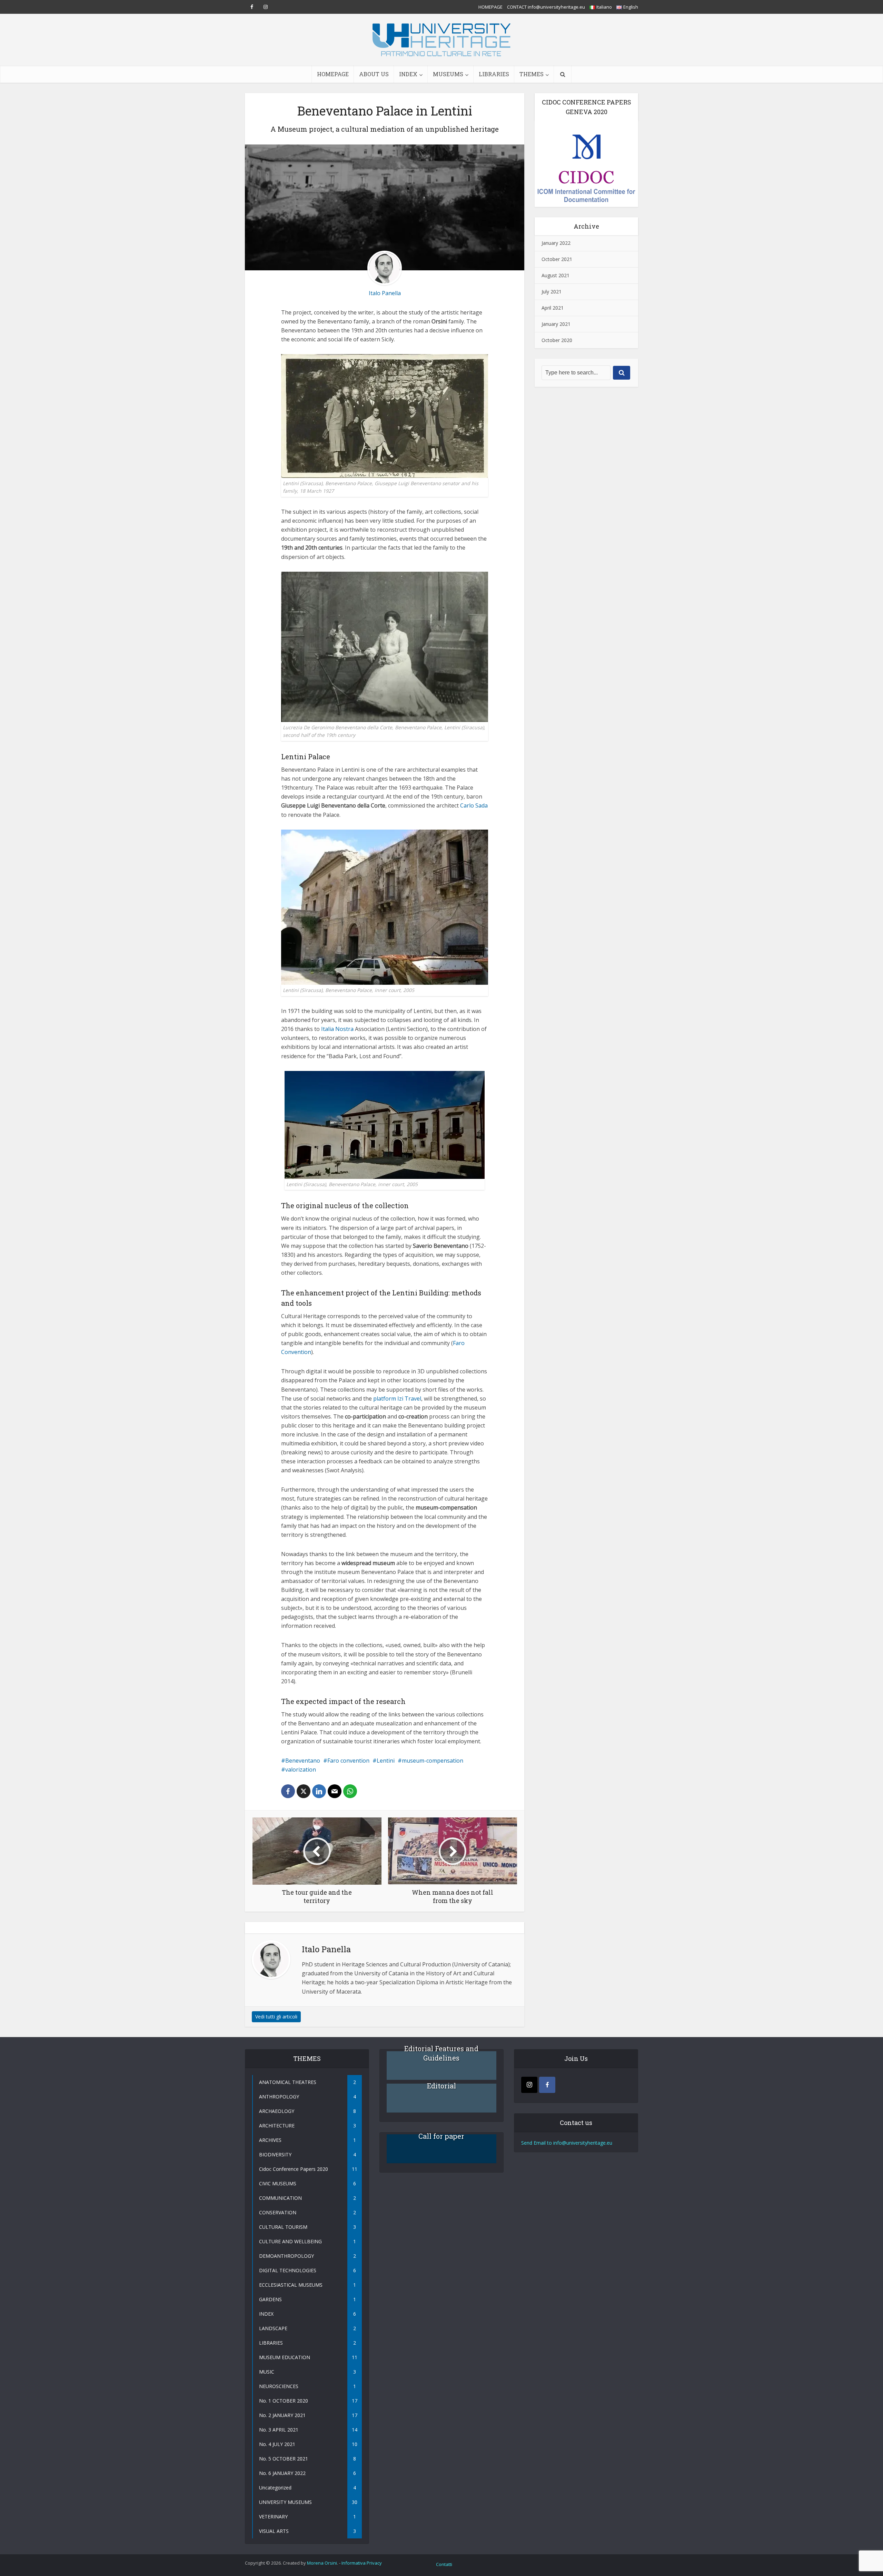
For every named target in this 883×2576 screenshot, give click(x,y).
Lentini (386, 1761)
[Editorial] (441, 2098)
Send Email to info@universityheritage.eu (567, 2143)
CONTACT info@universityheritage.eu (546, 7)
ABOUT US (374, 74)
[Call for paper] (441, 2149)
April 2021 (553, 308)
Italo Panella (385, 293)
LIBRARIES (494, 74)
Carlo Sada (474, 805)
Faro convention (348, 1761)
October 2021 (557, 259)
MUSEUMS (448, 74)
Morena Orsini (322, 2563)
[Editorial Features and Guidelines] (441, 2066)
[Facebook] (547, 2085)
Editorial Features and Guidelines (441, 2053)
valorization (301, 1770)
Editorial (441, 2086)
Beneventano (303, 1761)
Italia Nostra (337, 1029)
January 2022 (556, 243)
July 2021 (552, 292)
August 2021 (555, 275)
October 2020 (557, 340)
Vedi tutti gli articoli (276, 2017)
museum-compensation (433, 1761)
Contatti (444, 2564)
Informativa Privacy (362, 2563)
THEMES (532, 74)
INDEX (408, 74)
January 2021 (556, 324)
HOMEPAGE (490, 7)
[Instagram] (529, 2085)
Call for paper (441, 2136)
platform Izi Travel (397, 1399)
